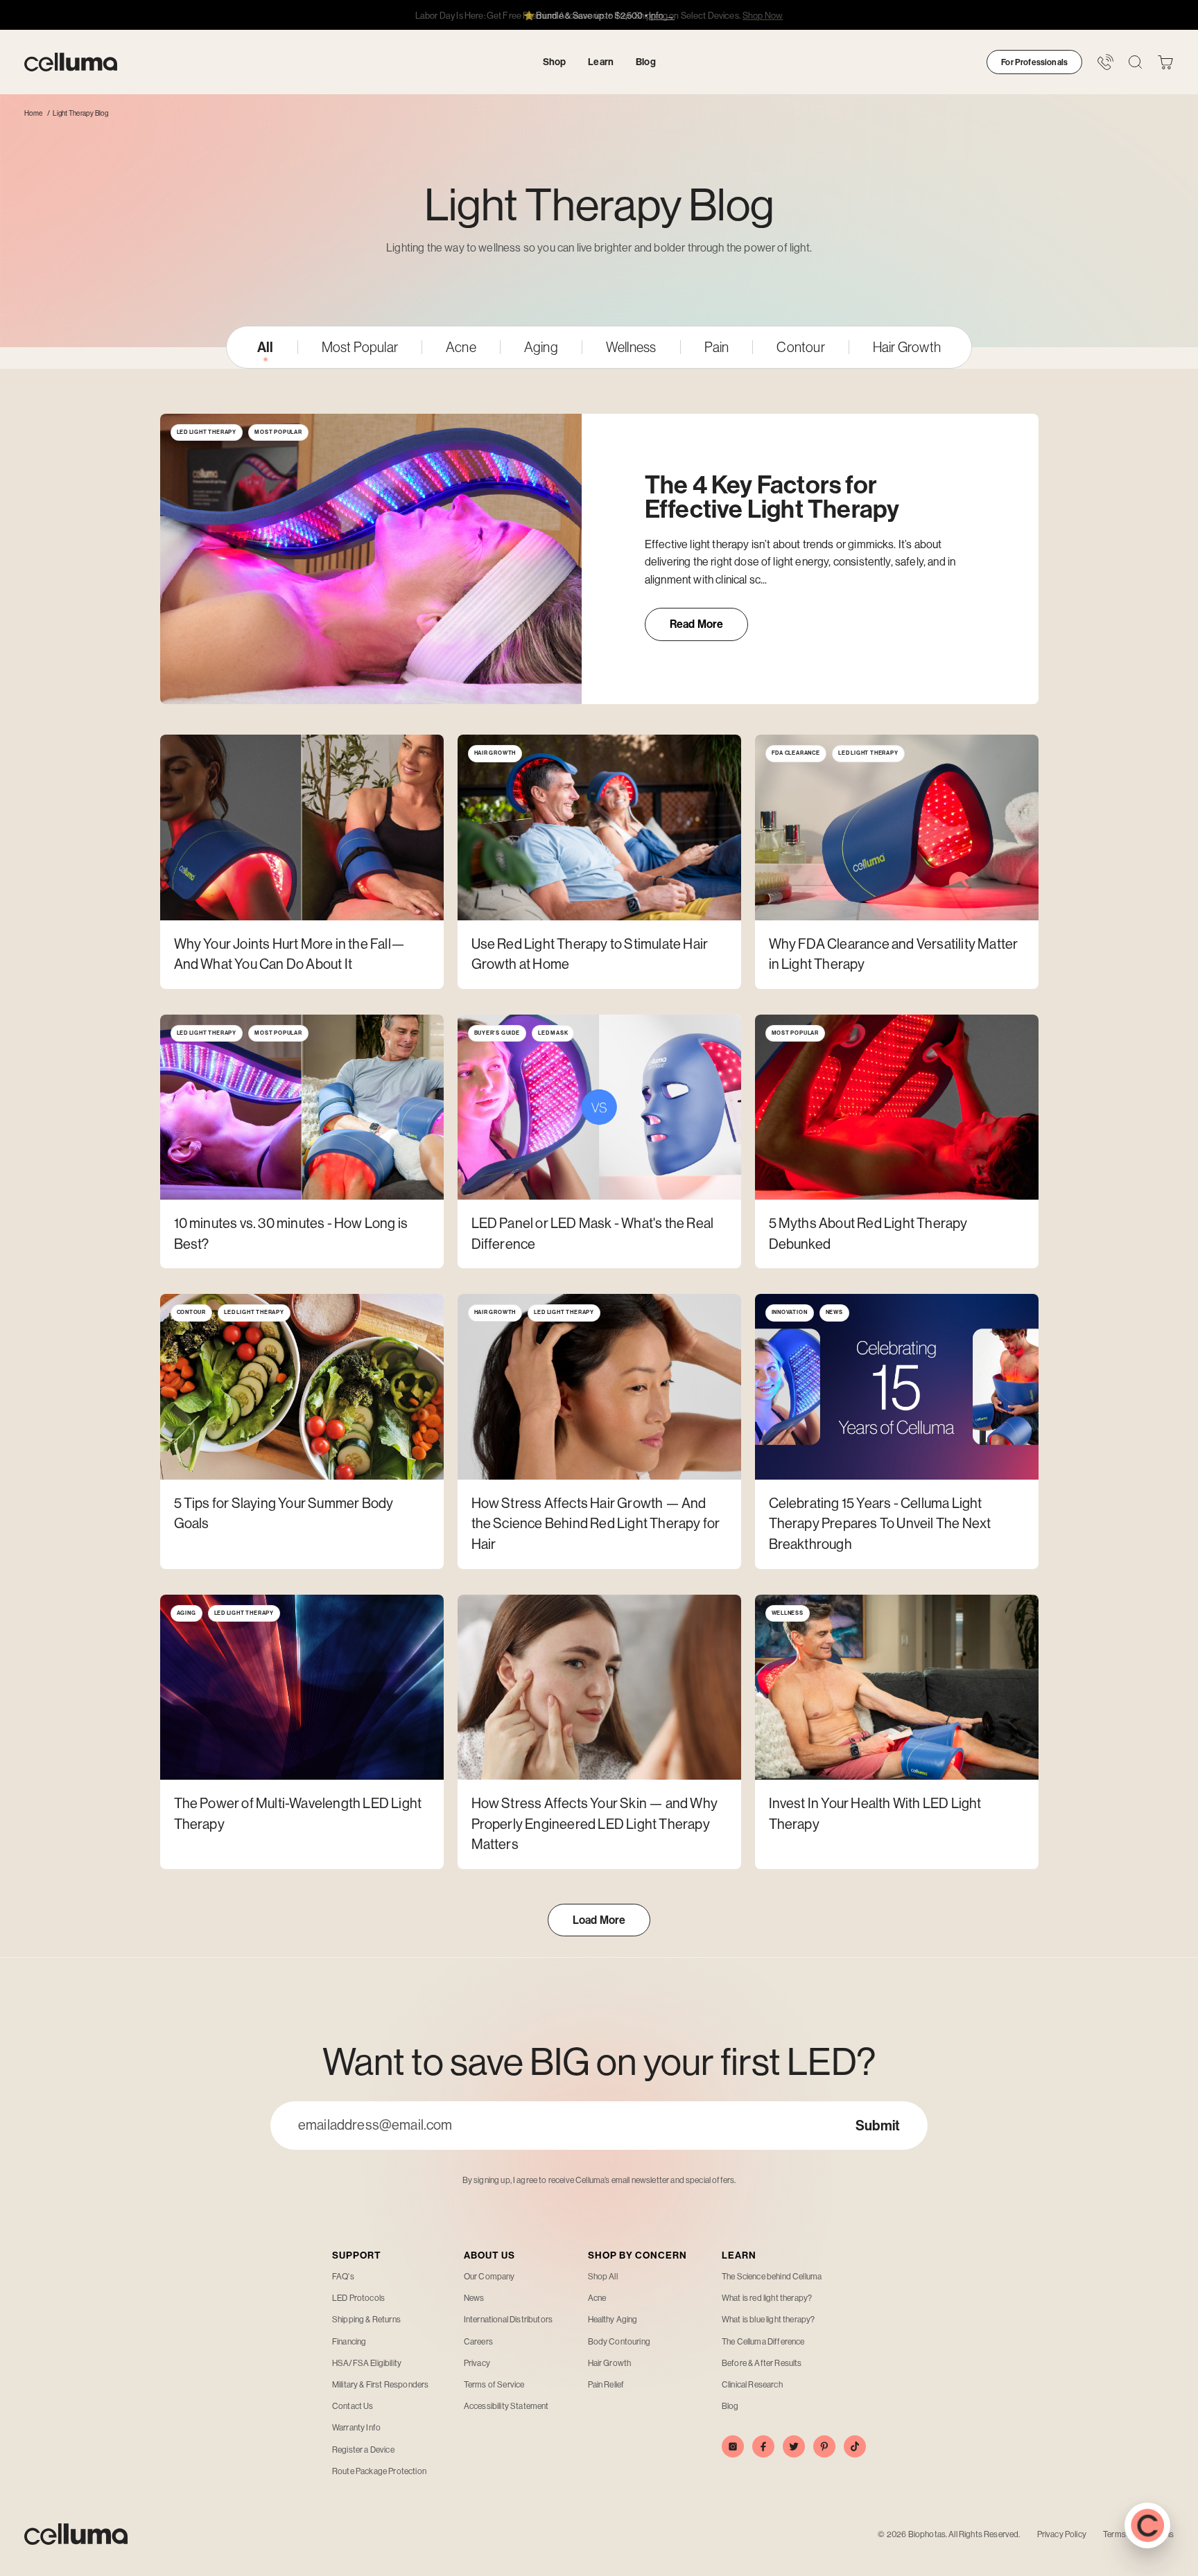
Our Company (489, 2277)
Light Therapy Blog (81, 113)
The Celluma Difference (763, 2342)
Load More (599, 1920)
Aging (541, 347)
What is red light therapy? (767, 2298)
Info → (662, 16)
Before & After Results (762, 2363)
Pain (717, 347)
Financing (349, 2342)
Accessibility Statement (506, 2406)
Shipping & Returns (366, 2320)
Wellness (631, 347)
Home (33, 113)
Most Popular (360, 347)
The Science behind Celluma (772, 2277)
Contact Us (353, 2406)
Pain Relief (606, 2385)
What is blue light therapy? (768, 2320)
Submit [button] (878, 2126)
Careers (478, 2342)
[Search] (1135, 62)
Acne (461, 347)
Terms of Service (494, 2385)
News (474, 2298)
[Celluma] (71, 62)
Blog (730, 2406)
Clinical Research (752, 2385)
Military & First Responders (380, 2385)
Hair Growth (907, 347)
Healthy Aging (613, 2320)
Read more (709, 629)
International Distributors (508, 2320)
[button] (1165, 62)
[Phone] (1105, 62)
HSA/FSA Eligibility (367, 2363)
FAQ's (343, 2277)
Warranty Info (356, 2428)
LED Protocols (358, 2298)
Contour (800, 347)
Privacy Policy (1062, 2534)
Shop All (603, 2277)
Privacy (477, 2363)
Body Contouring (619, 2342)
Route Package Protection (379, 2471)
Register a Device (363, 2450)
